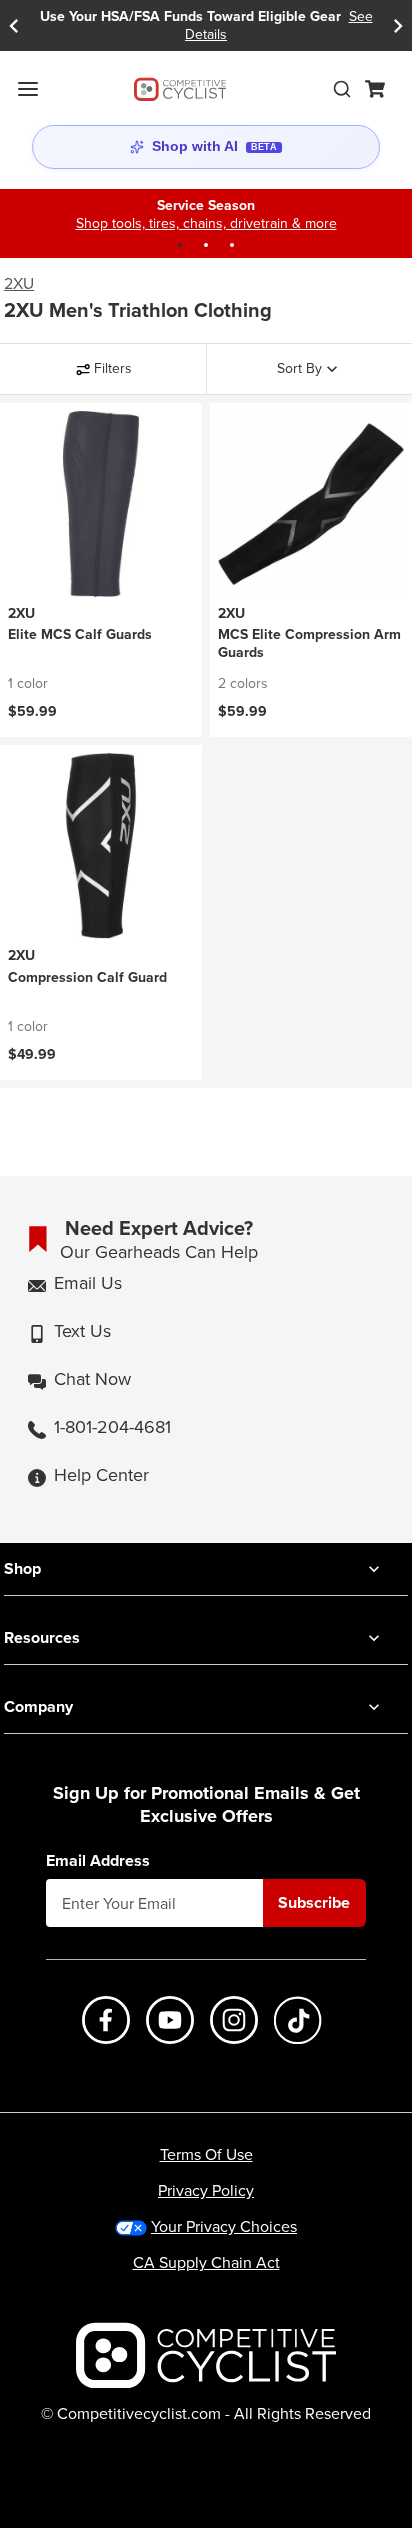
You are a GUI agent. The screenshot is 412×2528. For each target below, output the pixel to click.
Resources (42, 1637)
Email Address (98, 1861)
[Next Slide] (398, 25)
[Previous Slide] (14, 25)
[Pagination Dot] (180, 245)
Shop (22, 1568)
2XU (19, 284)
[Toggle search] (342, 89)
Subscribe (314, 1902)
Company (38, 1706)
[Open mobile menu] (28, 89)
